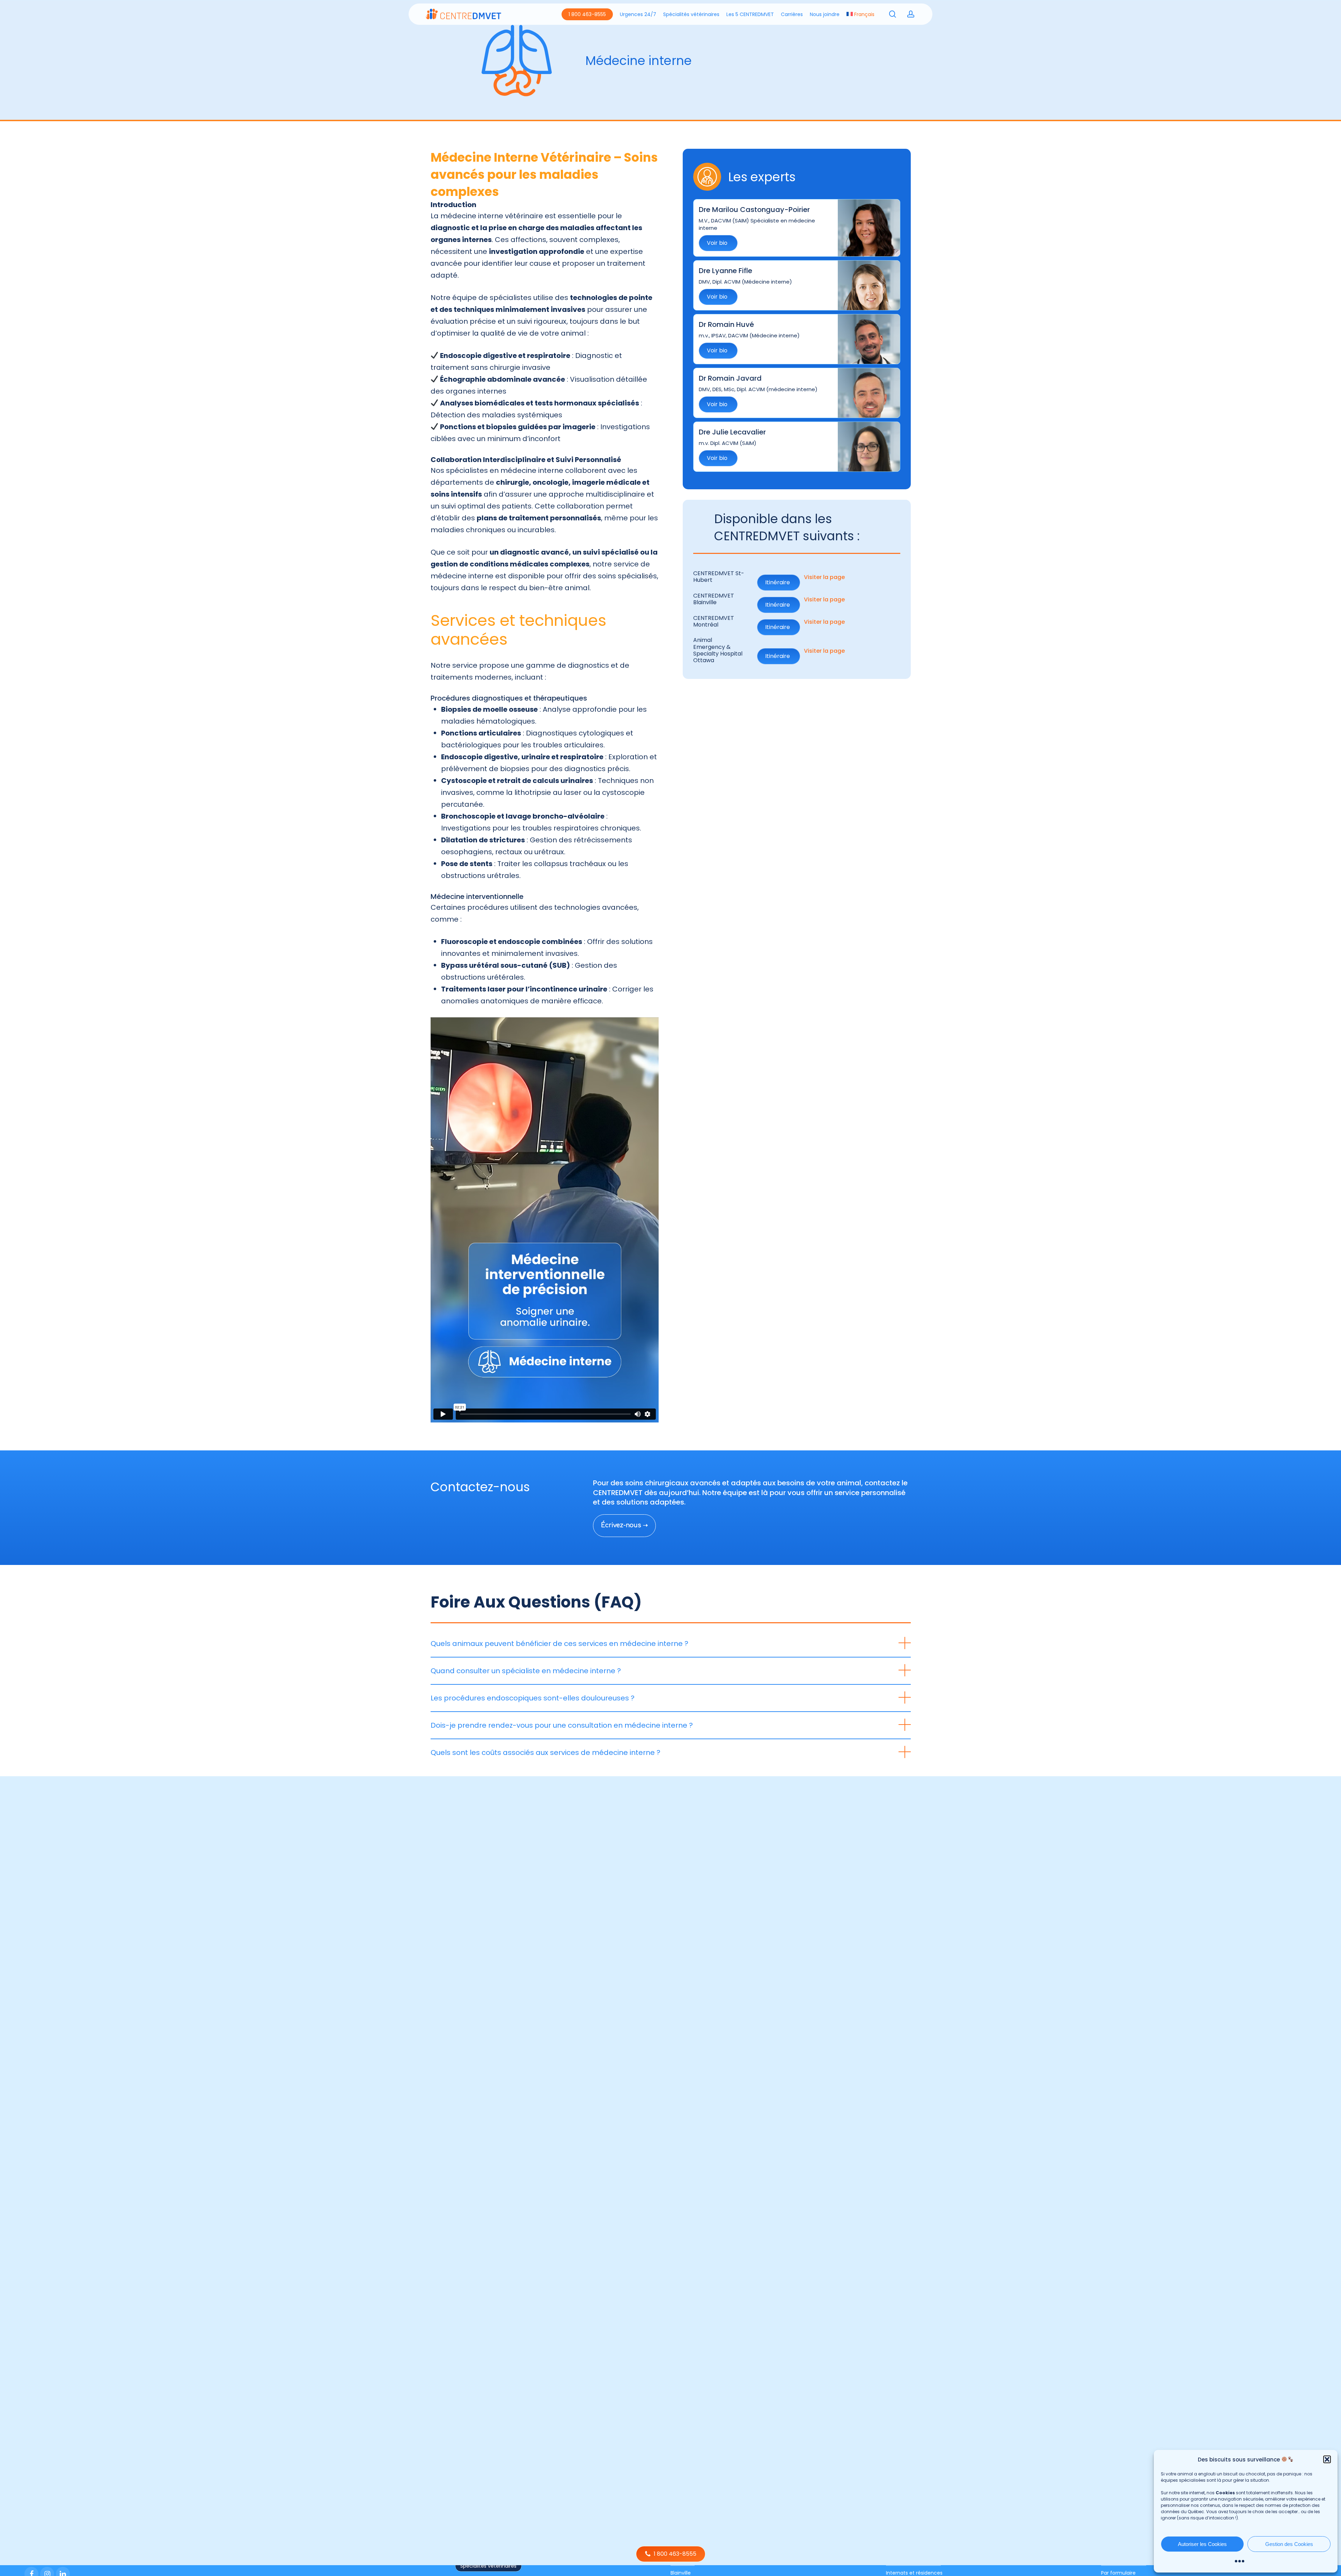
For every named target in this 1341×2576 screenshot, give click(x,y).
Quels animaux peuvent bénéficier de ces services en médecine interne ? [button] (559, 1644)
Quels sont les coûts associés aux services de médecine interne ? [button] (545, 1752)
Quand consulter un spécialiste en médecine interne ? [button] (526, 1671)
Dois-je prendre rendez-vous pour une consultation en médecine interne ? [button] (562, 1725)
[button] (1327, 2459)
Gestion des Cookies (1289, 2544)
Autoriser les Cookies (1202, 2544)
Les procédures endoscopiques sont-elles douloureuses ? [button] (533, 1698)
